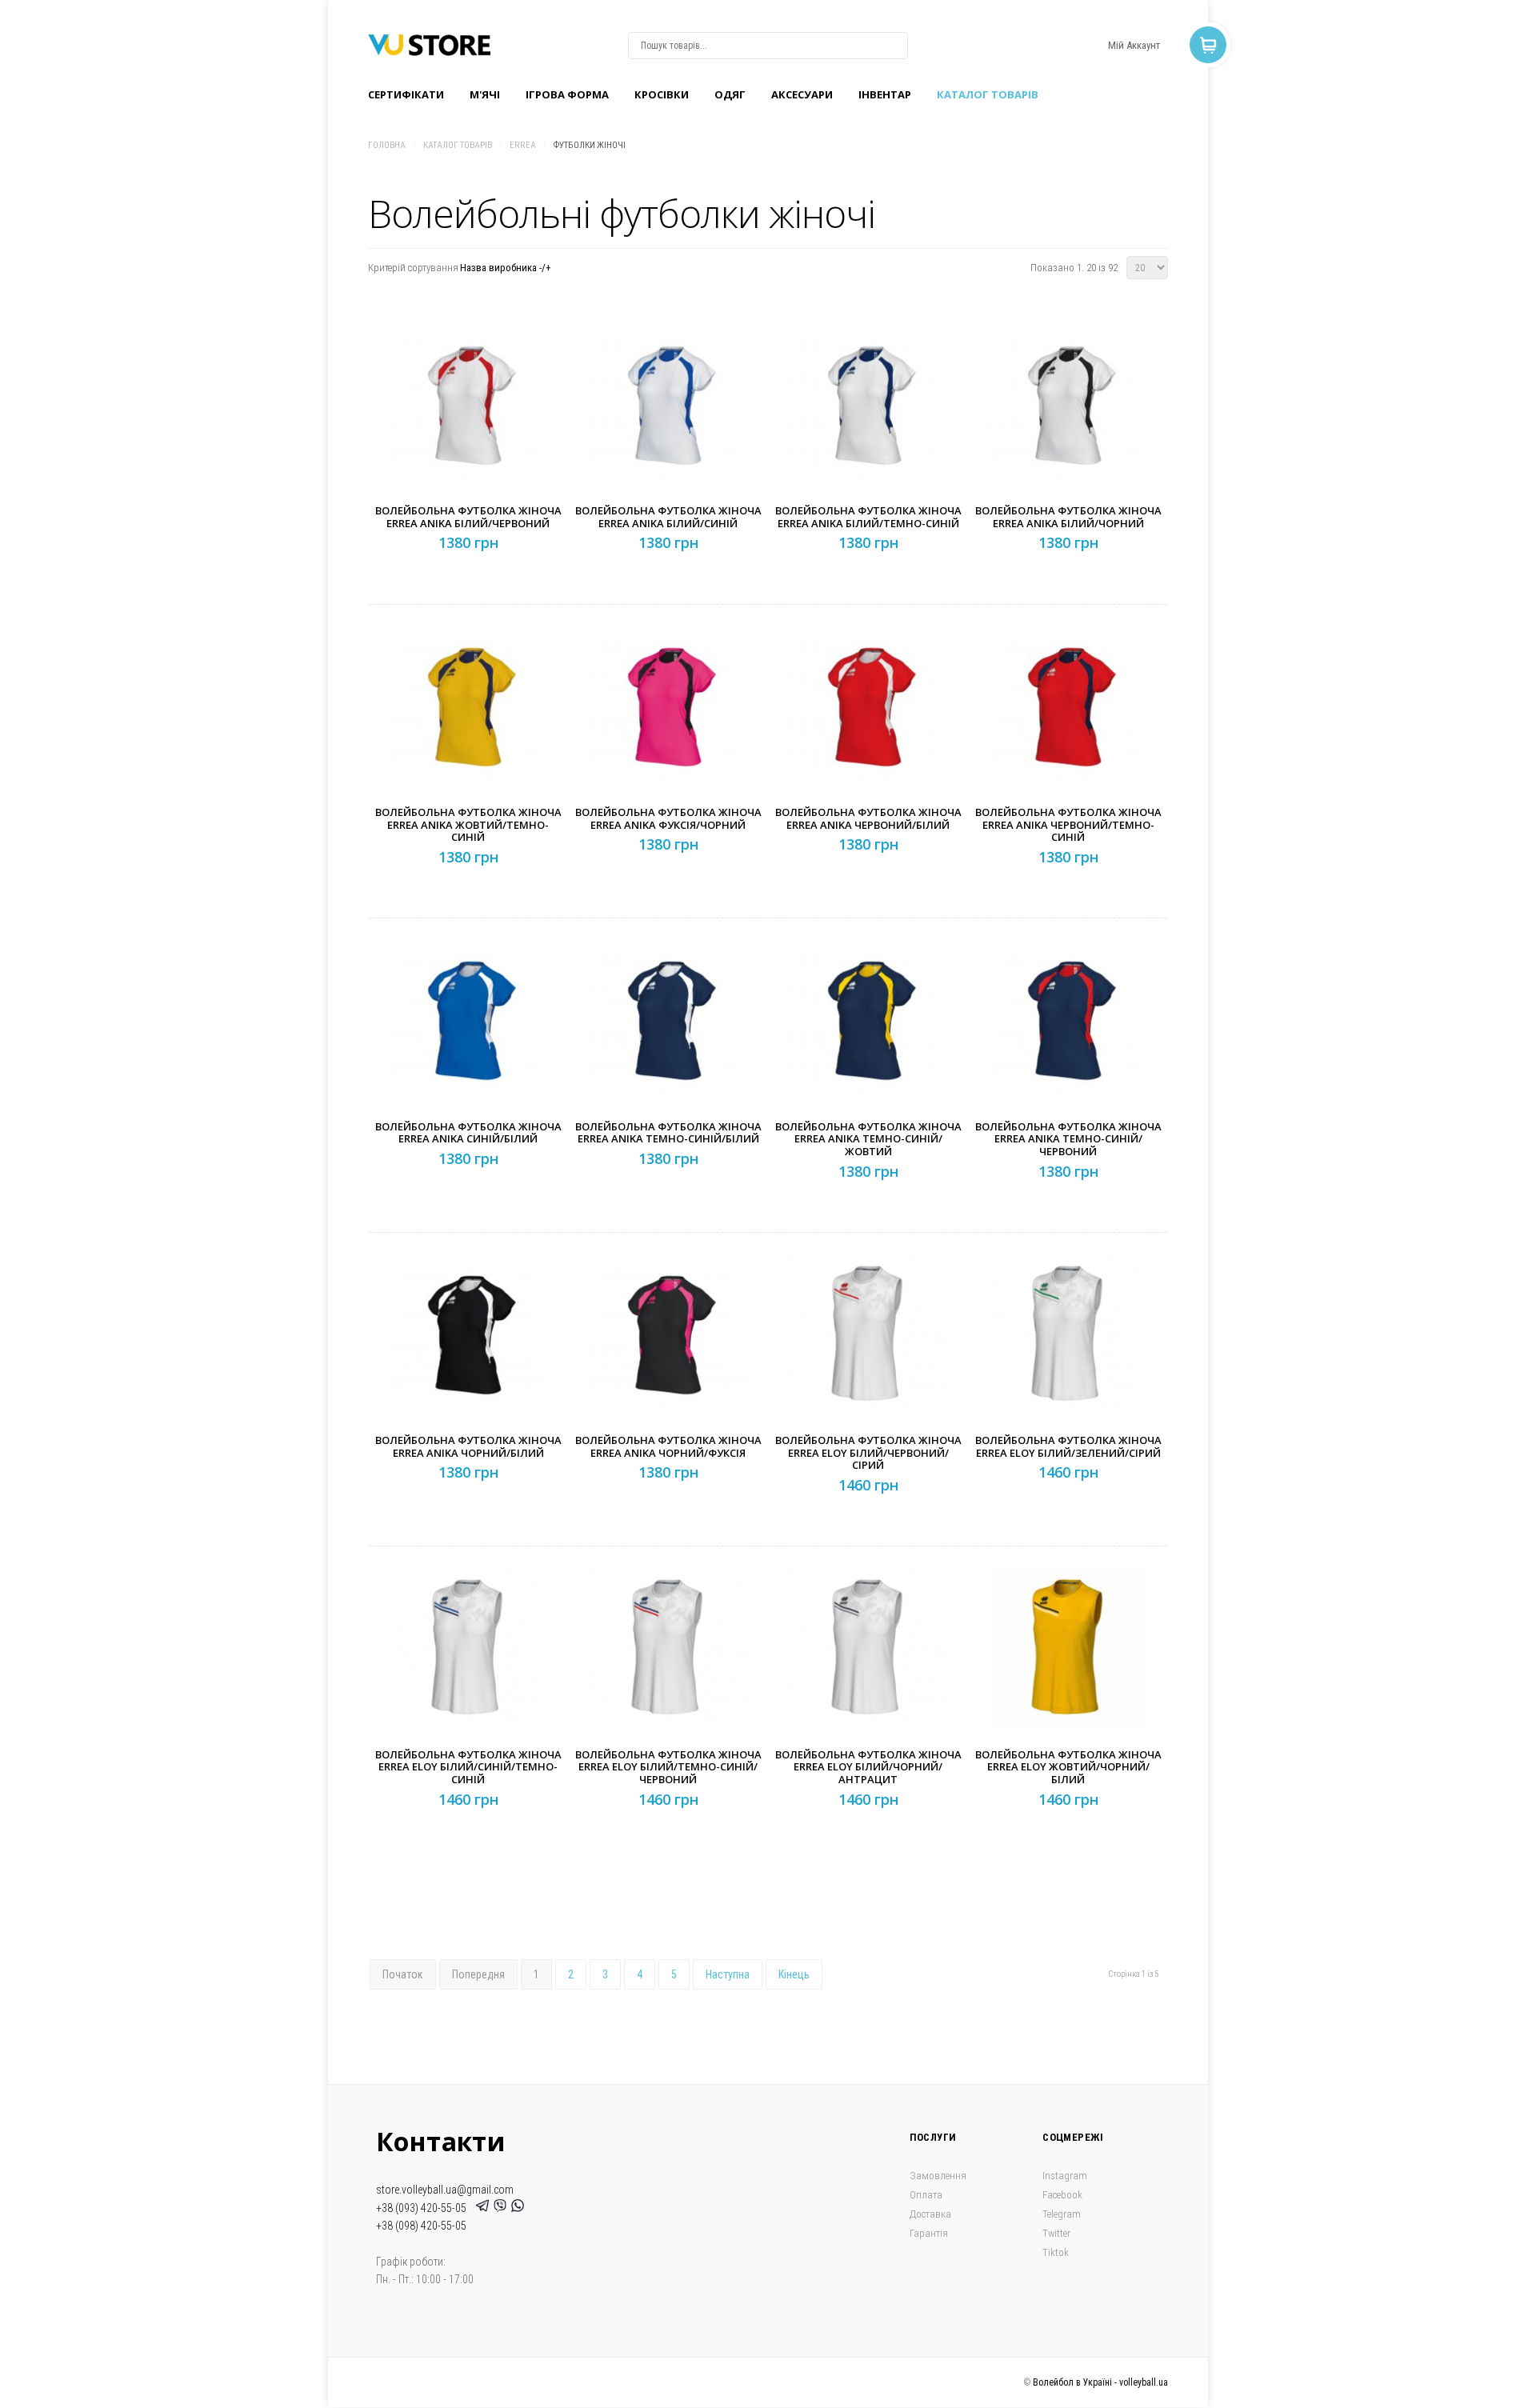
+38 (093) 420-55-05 (424, 2208)
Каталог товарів (988, 94)
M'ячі (485, 94)
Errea (523, 145)
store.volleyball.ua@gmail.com (445, 2190)
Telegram (1062, 2214)
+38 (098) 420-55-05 (421, 2226)
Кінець (794, 1974)
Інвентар (885, 94)
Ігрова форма (567, 94)
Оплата (926, 2195)
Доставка (930, 2214)
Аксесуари (802, 94)
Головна (387, 145)
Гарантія (929, 2233)
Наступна (728, 1974)
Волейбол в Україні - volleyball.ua (1100, 2382)
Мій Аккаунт (1134, 45)
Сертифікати (406, 94)
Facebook (1062, 2195)
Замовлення (938, 2176)
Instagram (1065, 2176)
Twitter (1056, 2233)
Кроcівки (662, 94)
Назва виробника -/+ (506, 268)
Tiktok (1056, 2252)
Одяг (730, 94)
